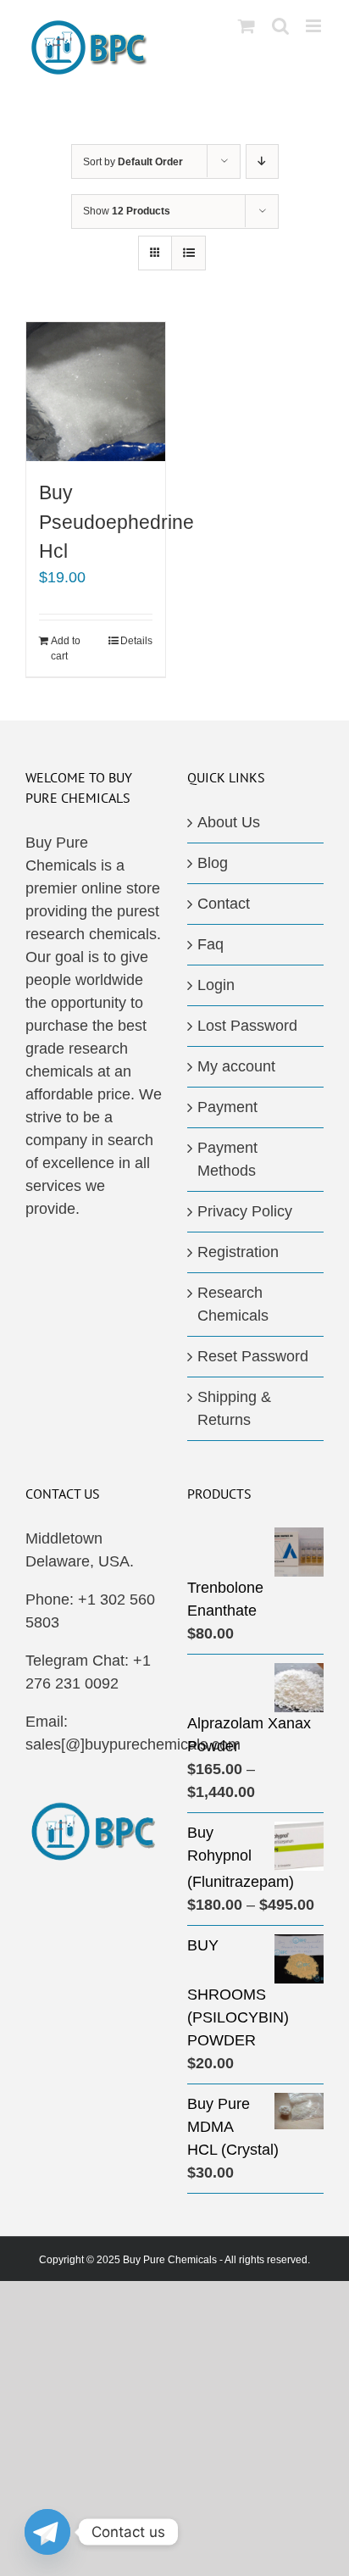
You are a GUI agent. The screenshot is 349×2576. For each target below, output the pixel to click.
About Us (229, 822)
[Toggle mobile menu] (315, 26)
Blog (213, 863)
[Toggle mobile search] (280, 26)
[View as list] (188, 253)
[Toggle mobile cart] (247, 26)
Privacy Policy (245, 1211)
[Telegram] (47, 2532)
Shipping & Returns (234, 1408)
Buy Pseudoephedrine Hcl (116, 522)
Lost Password (247, 1026)
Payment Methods (227, 1159)
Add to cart (66, 648)
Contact (224, 904)
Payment (227, 1107)
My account (236, 1066)
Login (216, 985)
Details (136, 641)
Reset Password (253, 1356)
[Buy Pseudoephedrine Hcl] (96, 392)
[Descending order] (262, 161)
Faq (211, 944)
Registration (238, 1252)
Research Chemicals (233, 1304)
